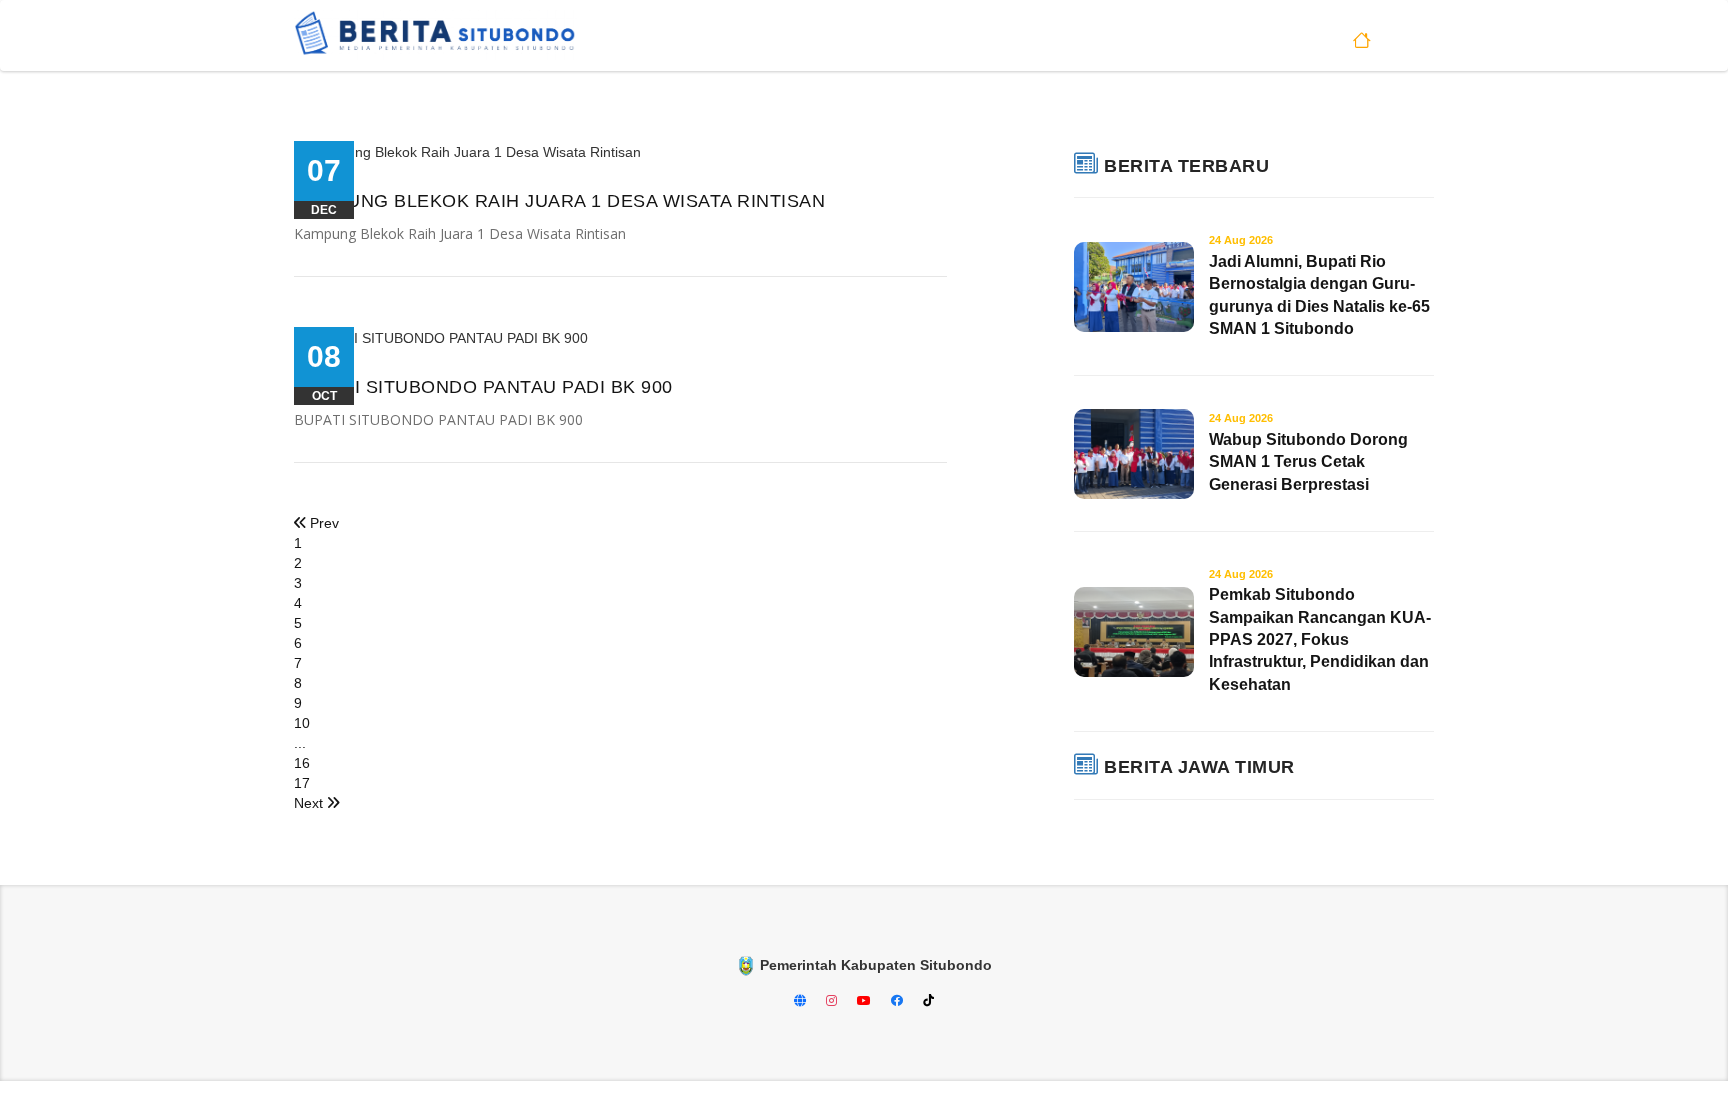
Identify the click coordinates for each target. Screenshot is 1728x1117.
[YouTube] (866, 1001)
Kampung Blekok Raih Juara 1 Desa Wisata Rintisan (559, 201)
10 (302, 723)
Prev (322, 523)
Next (310, 803)
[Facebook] (899, 1001)
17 (302, 783)
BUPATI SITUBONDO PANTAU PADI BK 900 (483, 387)
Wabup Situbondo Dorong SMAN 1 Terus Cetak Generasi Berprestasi (1308, 452)
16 (302, 763)
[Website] (802, 1001)
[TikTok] (928, 1001)
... (300, 743)
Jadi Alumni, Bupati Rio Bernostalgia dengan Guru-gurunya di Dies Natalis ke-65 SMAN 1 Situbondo (1319, 285)
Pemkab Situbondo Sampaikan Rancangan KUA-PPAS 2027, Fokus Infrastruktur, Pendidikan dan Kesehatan (1320, 630)
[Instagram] (833, 1001)
